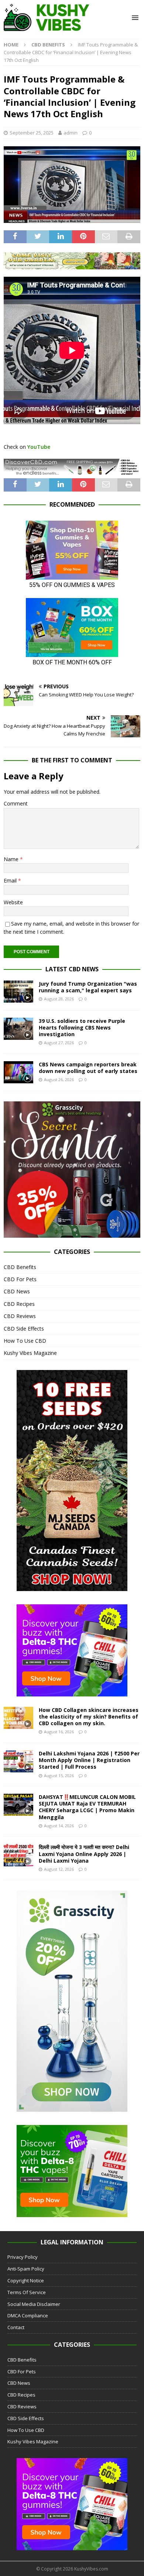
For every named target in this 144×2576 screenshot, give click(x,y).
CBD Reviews (20, 1316)
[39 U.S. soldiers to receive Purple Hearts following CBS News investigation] (18, 1029)
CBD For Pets (20, 1279)
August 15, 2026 (59, 1775)
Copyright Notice (26, 2280)
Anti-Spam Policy (26, 2269)
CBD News (17, 1291)
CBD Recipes (19, 1304)
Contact (16, 2327)
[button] (134, 18)
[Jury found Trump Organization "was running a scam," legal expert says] (18, 992)
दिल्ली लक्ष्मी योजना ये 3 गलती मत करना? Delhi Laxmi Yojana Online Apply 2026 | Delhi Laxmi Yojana (84, 1854)
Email (11, 880)
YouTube (39, 447)
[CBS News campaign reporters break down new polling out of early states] (18, 1072)
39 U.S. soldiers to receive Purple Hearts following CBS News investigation (82, 1027)
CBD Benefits (20, 1267)
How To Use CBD (25, 1341)
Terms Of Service (27, 2292)
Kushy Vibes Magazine (30, 1353)
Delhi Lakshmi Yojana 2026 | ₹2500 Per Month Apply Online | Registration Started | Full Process (89, 1760)
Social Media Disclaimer (34, 2304)
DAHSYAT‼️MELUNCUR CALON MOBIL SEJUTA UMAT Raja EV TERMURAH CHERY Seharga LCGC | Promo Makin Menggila (87, 1807)
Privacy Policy (23, 2257)
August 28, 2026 (59, 999)
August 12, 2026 (59, 1869)
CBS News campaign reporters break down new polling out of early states (88, 1068)
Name (12, 859)
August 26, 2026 (59, 1079)
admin (71, 133)
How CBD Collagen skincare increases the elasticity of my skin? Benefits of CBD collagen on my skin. (89, 1717)
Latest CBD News (72, 969)
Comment (16, 803)
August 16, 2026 (59, 1732)
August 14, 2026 (59, 1826)
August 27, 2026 (59, 1043)
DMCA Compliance (28, 2315)
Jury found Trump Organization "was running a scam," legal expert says (88, 987)
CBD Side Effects (24, 1329)
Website (13, 902)
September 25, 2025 (32, 133)
